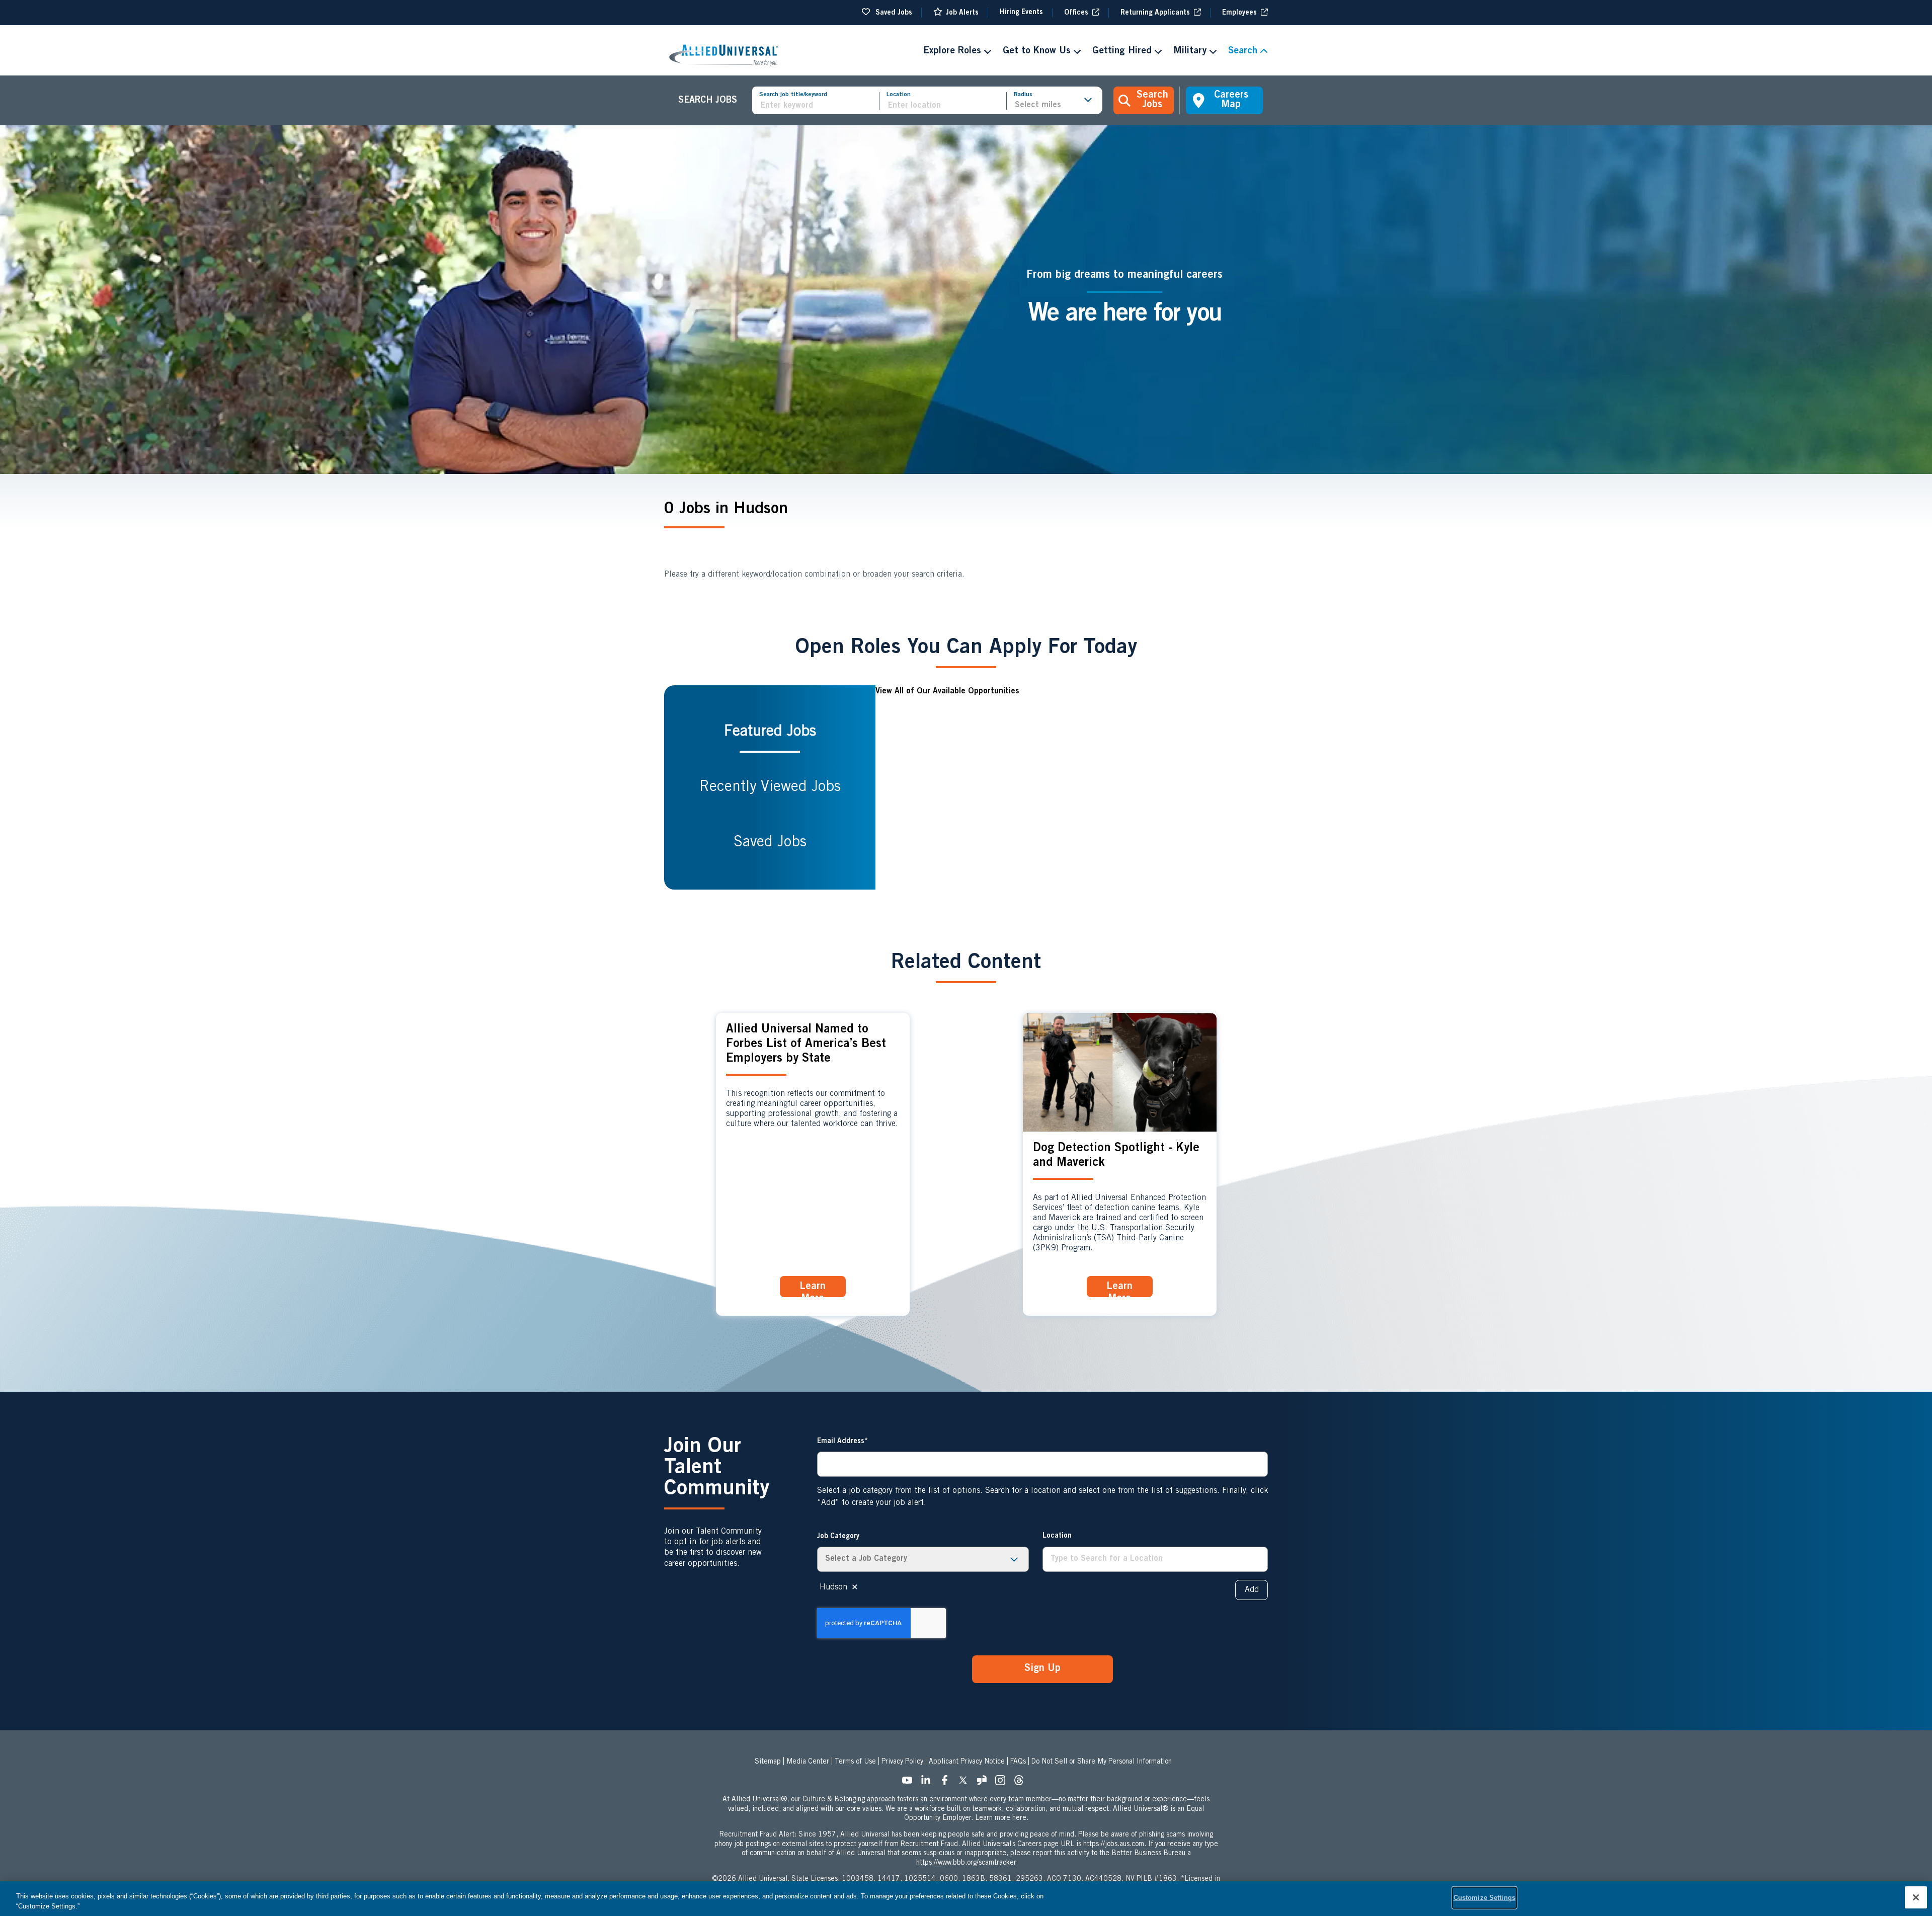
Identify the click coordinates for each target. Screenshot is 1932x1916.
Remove (855, 1587)
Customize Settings (1484, 1898)
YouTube (910, 1783)
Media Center (808, 1762)
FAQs (1018, 1762)
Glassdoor (985, 1783)
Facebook (947, 1783)
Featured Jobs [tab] (770, 732)
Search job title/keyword (793, 95)
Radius (1023, 95)
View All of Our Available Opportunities (947, 691)
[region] (966, 1899)
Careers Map (1231, 100)
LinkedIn (929, 1783)
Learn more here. (1002, 1818)
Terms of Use (855, 1762)
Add (1252, 1590)
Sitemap (768, 1762)
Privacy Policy (902, 1762)
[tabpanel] (1072, 787)
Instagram (1003, 1783)
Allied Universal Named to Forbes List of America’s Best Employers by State (806, 1045)
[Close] (1916, 1897)
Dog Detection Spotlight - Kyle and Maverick (1116, 1156)
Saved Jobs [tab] (770, 843)
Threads (1022, 1783)
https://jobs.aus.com (1114, 1845)
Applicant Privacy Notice (967, 1762)
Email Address (841, 1442)
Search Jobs (1152, 100)
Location (899, 95)
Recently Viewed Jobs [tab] (770, 787)
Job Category (838, 1537)
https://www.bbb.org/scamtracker (966, 1863)
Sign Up (1042, 1669)
